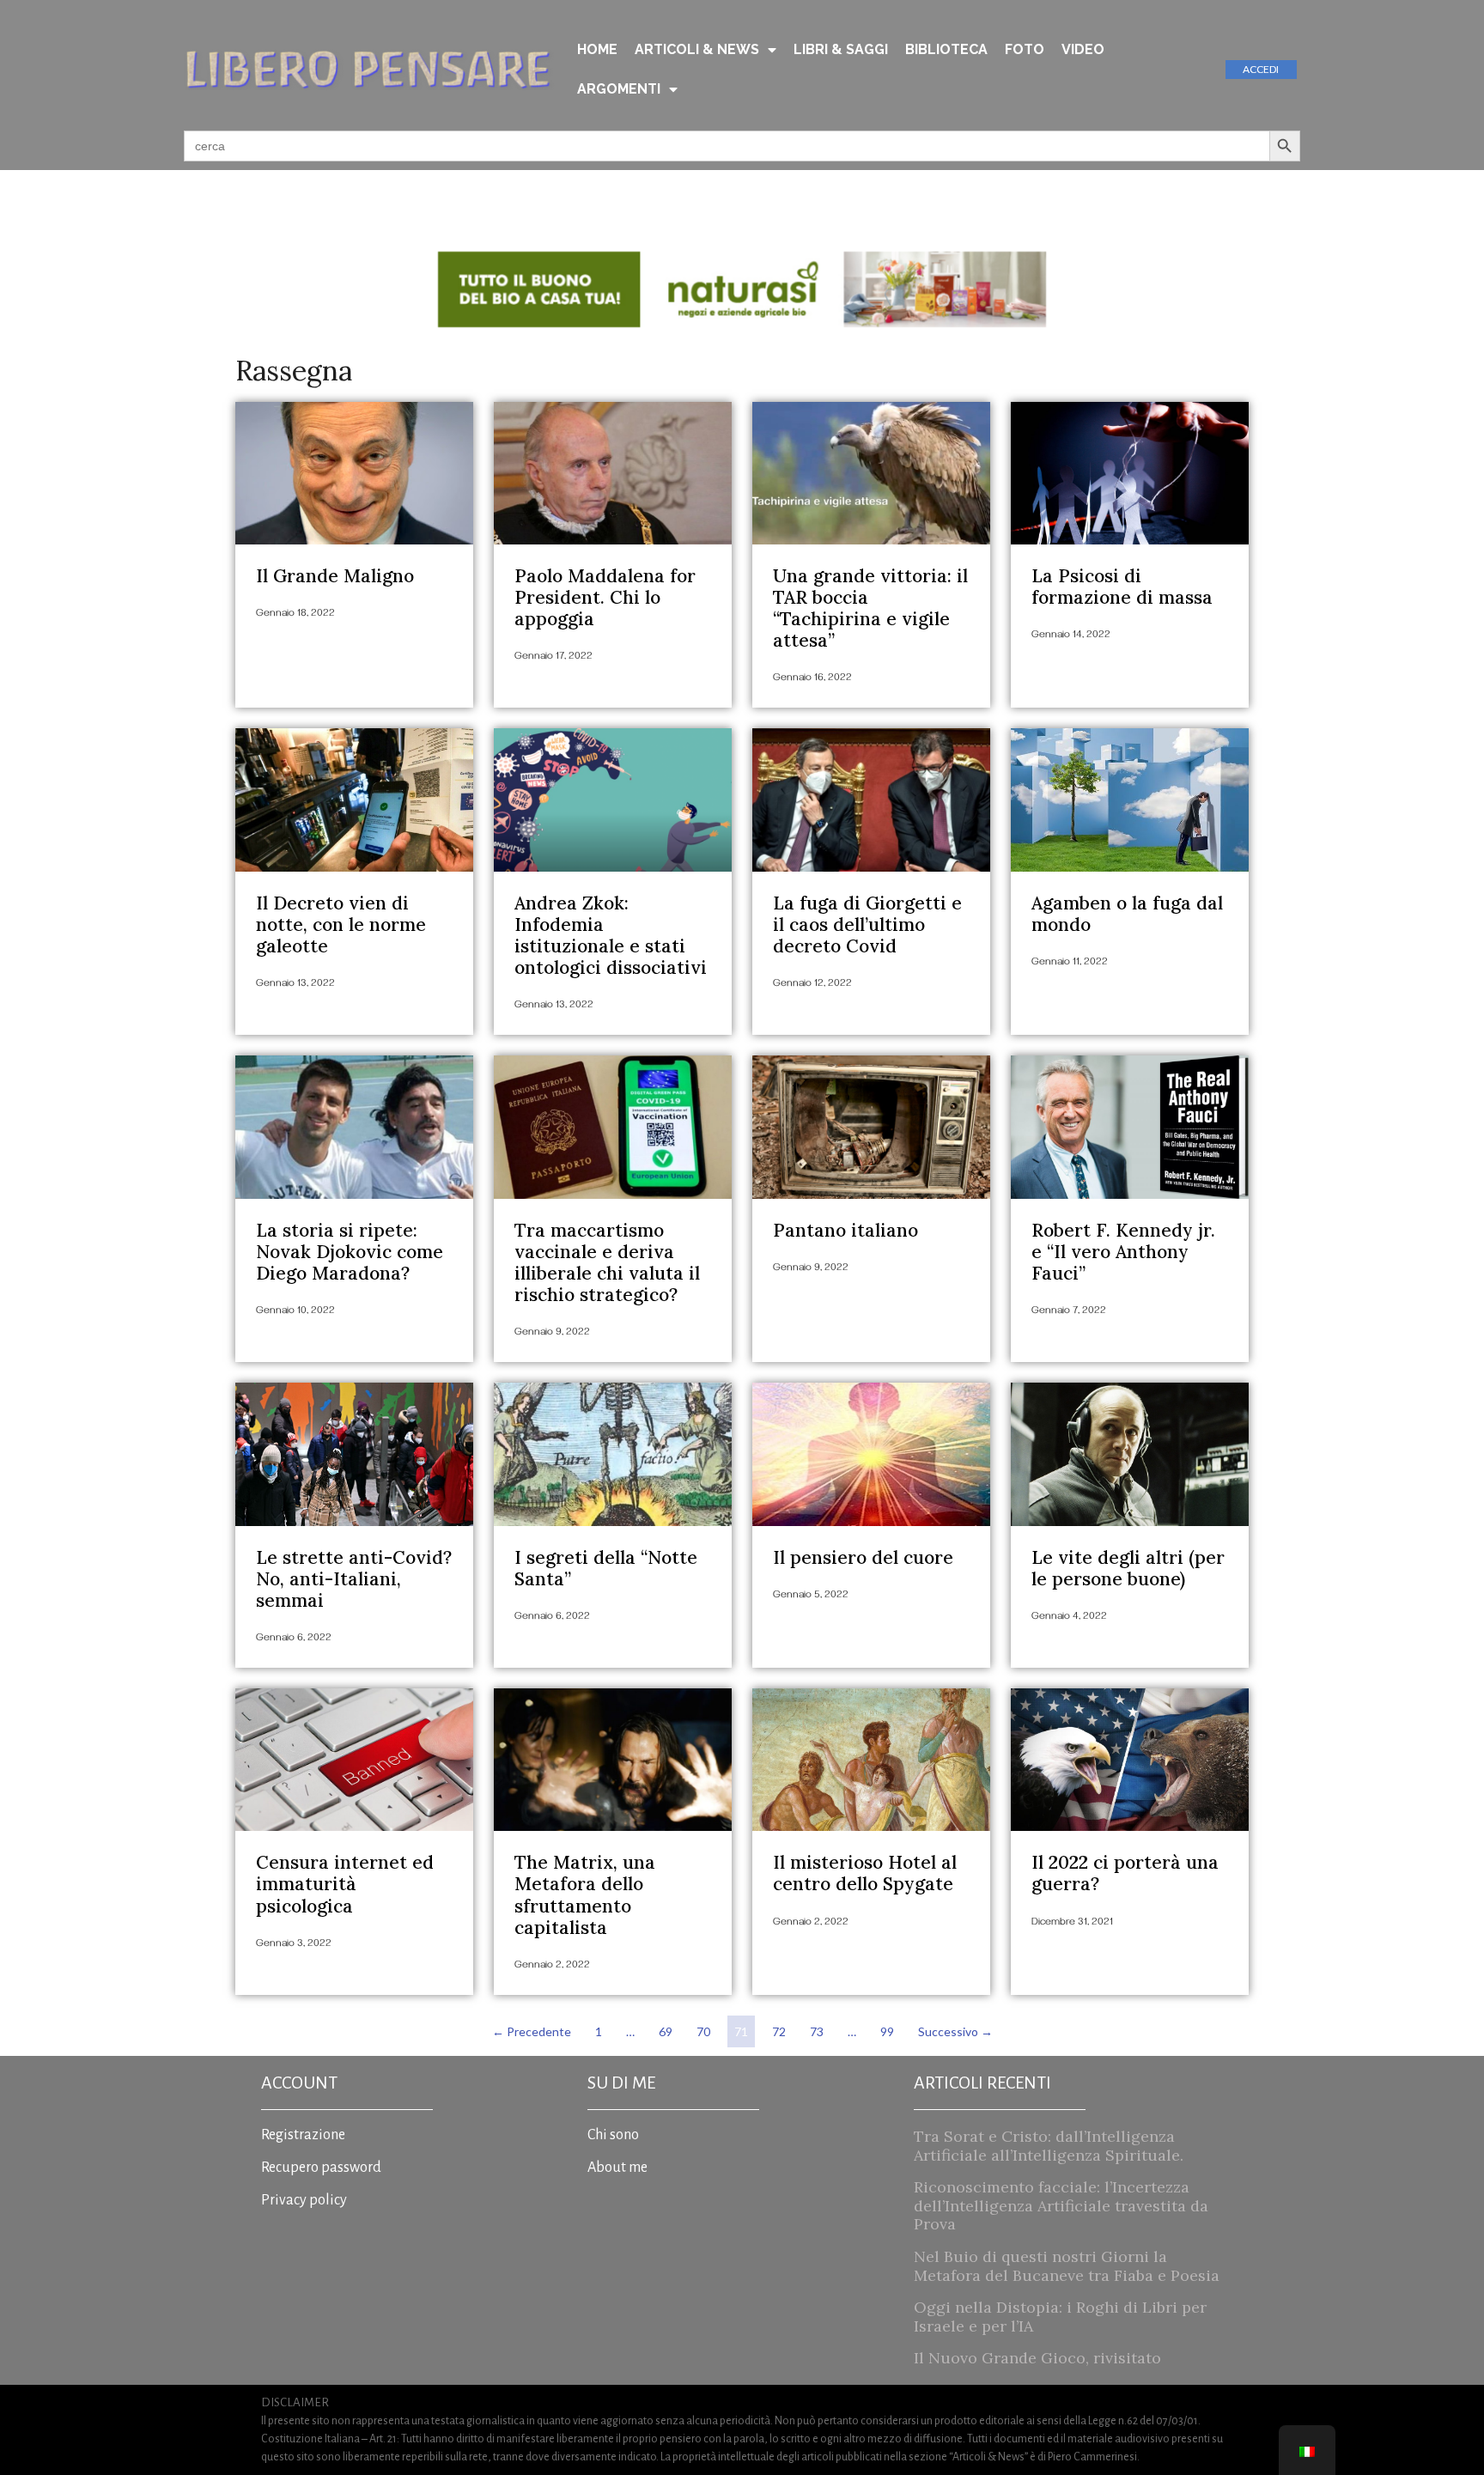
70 (706, 2027)
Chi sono (613, 2135)
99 (890, 2027)
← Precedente (532, 2031)
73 (820, 2027)
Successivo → (955, 2031)
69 (669, 2027)
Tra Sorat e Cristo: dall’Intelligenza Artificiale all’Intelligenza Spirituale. (1049, 2146)
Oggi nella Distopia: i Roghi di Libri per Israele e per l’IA (1060, 2317)
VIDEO (1083, 49)
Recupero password (321, 2168)
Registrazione (303, 2135)
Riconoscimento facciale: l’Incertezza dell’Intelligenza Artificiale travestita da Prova (1061, 2205)
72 (782, 2027)
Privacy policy (304, 2200)
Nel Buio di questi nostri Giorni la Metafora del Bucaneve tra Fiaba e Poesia (1067, 2266)
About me (617, 2168)
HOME (597, 49)
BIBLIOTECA (946, 49)
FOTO (1025, 49)
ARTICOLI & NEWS (697, 49)
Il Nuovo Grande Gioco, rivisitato (1037, 2358)
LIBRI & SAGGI (841, 49)
